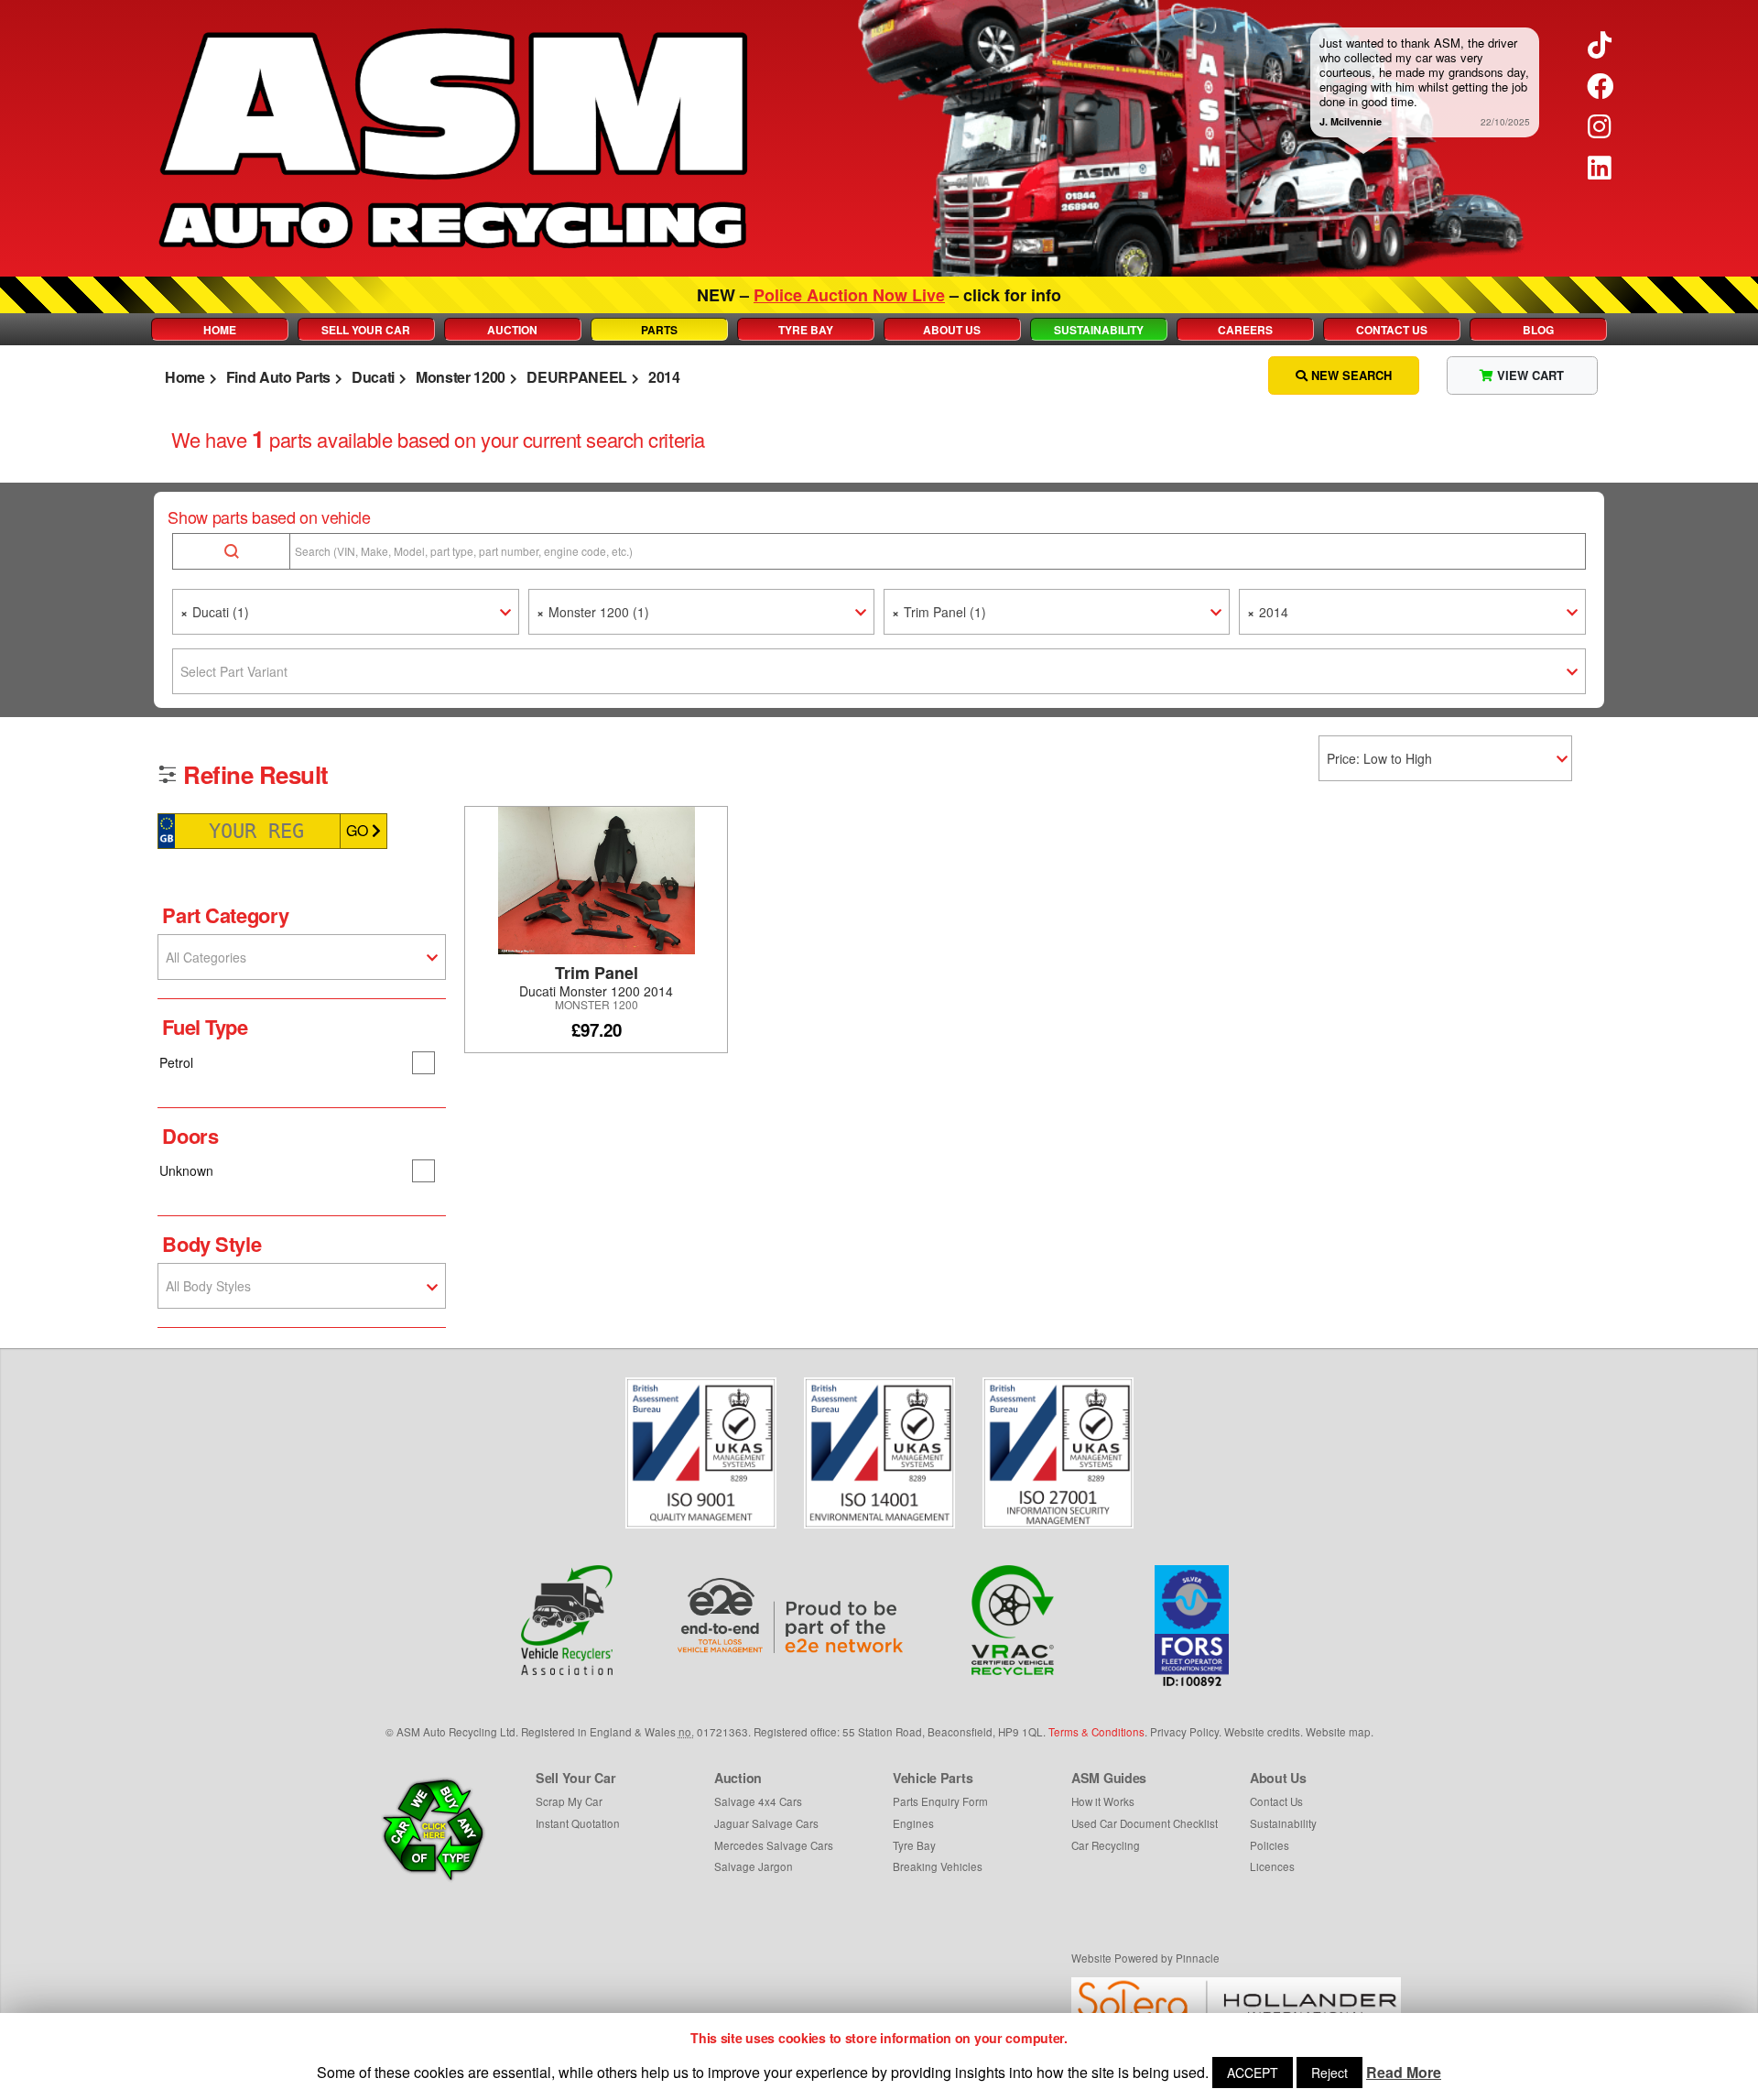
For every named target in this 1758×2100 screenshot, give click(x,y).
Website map (1338, 1732)
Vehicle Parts (933, 1778)
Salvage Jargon (754, 1866)
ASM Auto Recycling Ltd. (457, 1732)
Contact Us (1392, 330)
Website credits (1262, 1732)
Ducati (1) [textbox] (215, 612)
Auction (512, 330)
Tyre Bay (806, 330)
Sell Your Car (366, 330)
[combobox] (345, 612)
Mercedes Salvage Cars (774, 1845)
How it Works (1103, 1801)
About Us (952, 330)
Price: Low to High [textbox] (1379, 758)
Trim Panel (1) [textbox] (939, 612)
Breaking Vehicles (938, 1866)
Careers (1245, 330)
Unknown (186, 1170)
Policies (1270, 1845)
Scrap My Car (569, 1801)
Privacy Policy (1184, 1732)
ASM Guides (1109, 1778)
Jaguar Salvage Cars (766, 1823)
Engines (913, 1823)
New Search (1350, 375)
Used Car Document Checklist (1145, 1823)
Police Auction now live (849, 295)
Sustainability (1099, 330)
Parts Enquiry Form (940, 1801)
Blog (1538, 330)
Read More (1404, 2072)
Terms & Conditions (1096, 1732)
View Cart (1529, 375)
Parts (659, 330)
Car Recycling (1106, 1845)
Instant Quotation (578, 1823)
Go (359, 830)
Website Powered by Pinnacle (1145, 1958)
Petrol (176, 1062)
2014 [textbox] (1268, 612)
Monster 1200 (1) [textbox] (593, 612)
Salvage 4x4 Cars (758, 1801)
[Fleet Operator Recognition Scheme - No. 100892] (1192, 1626)
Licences (1272, 1866)
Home (220, 330)
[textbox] (879, 671)
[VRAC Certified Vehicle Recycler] (1013, 1620)
